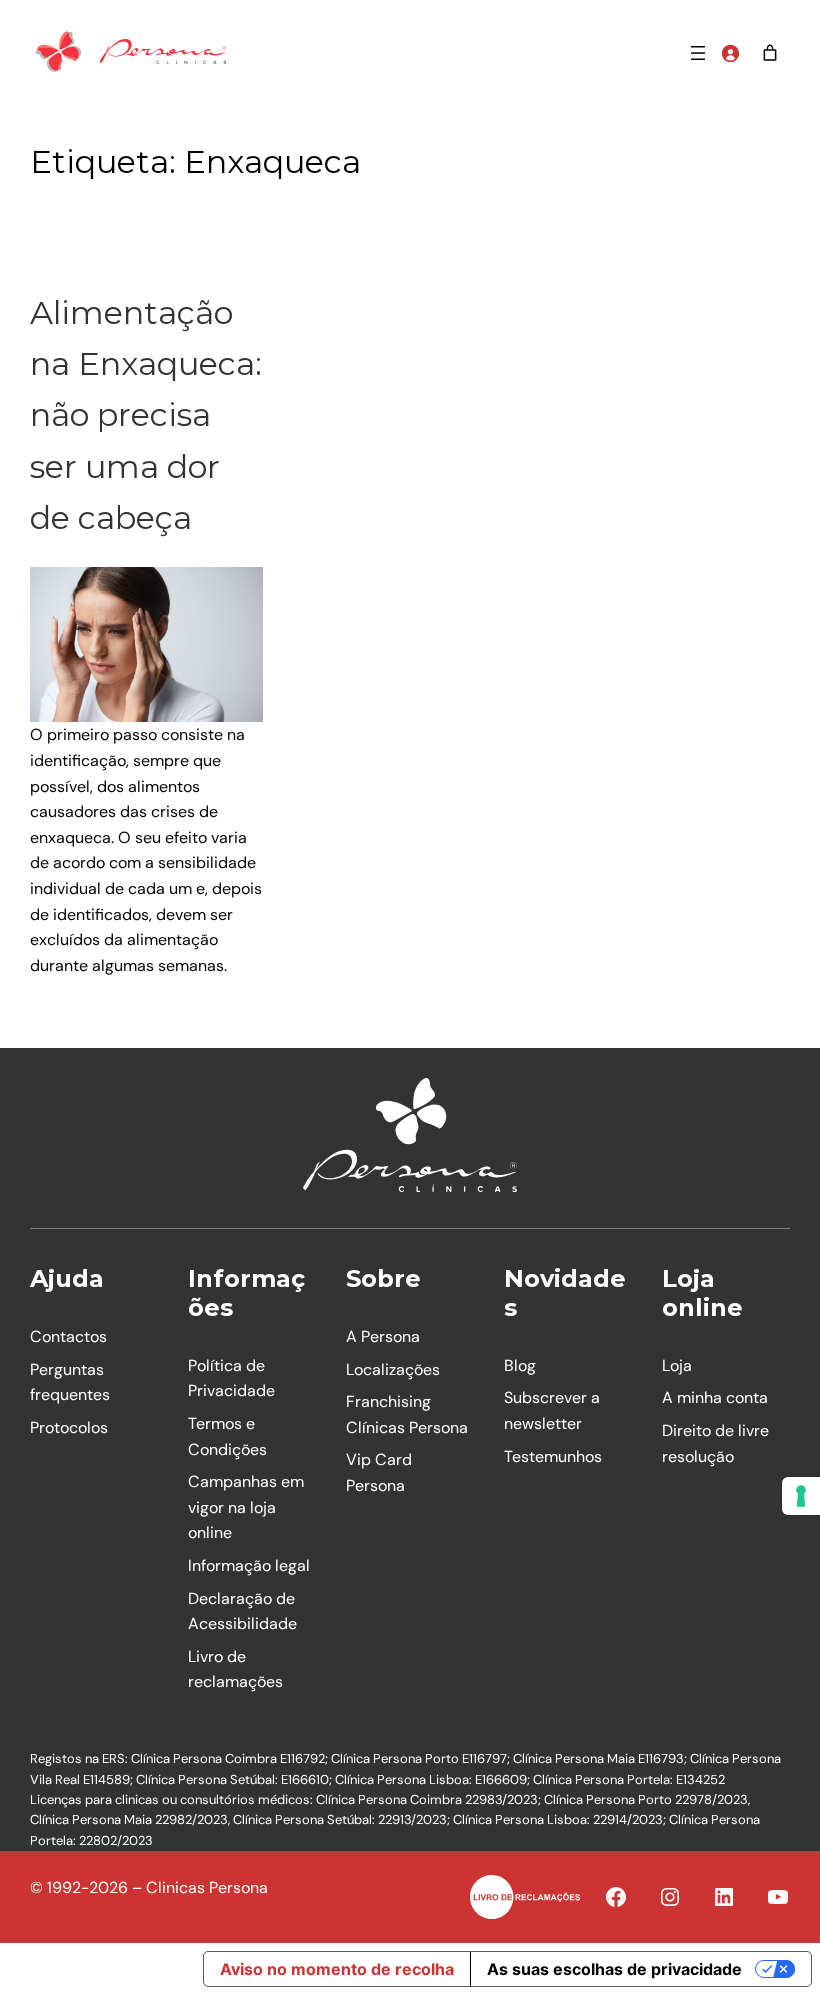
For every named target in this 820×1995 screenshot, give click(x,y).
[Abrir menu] (698, 53)
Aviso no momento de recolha (337, 1969)
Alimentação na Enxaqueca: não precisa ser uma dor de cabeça (146, 415)
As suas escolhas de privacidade (614, 1969)
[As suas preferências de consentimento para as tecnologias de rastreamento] (801, 1496)
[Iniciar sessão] (730, 53)
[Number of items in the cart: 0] (770, 53)
